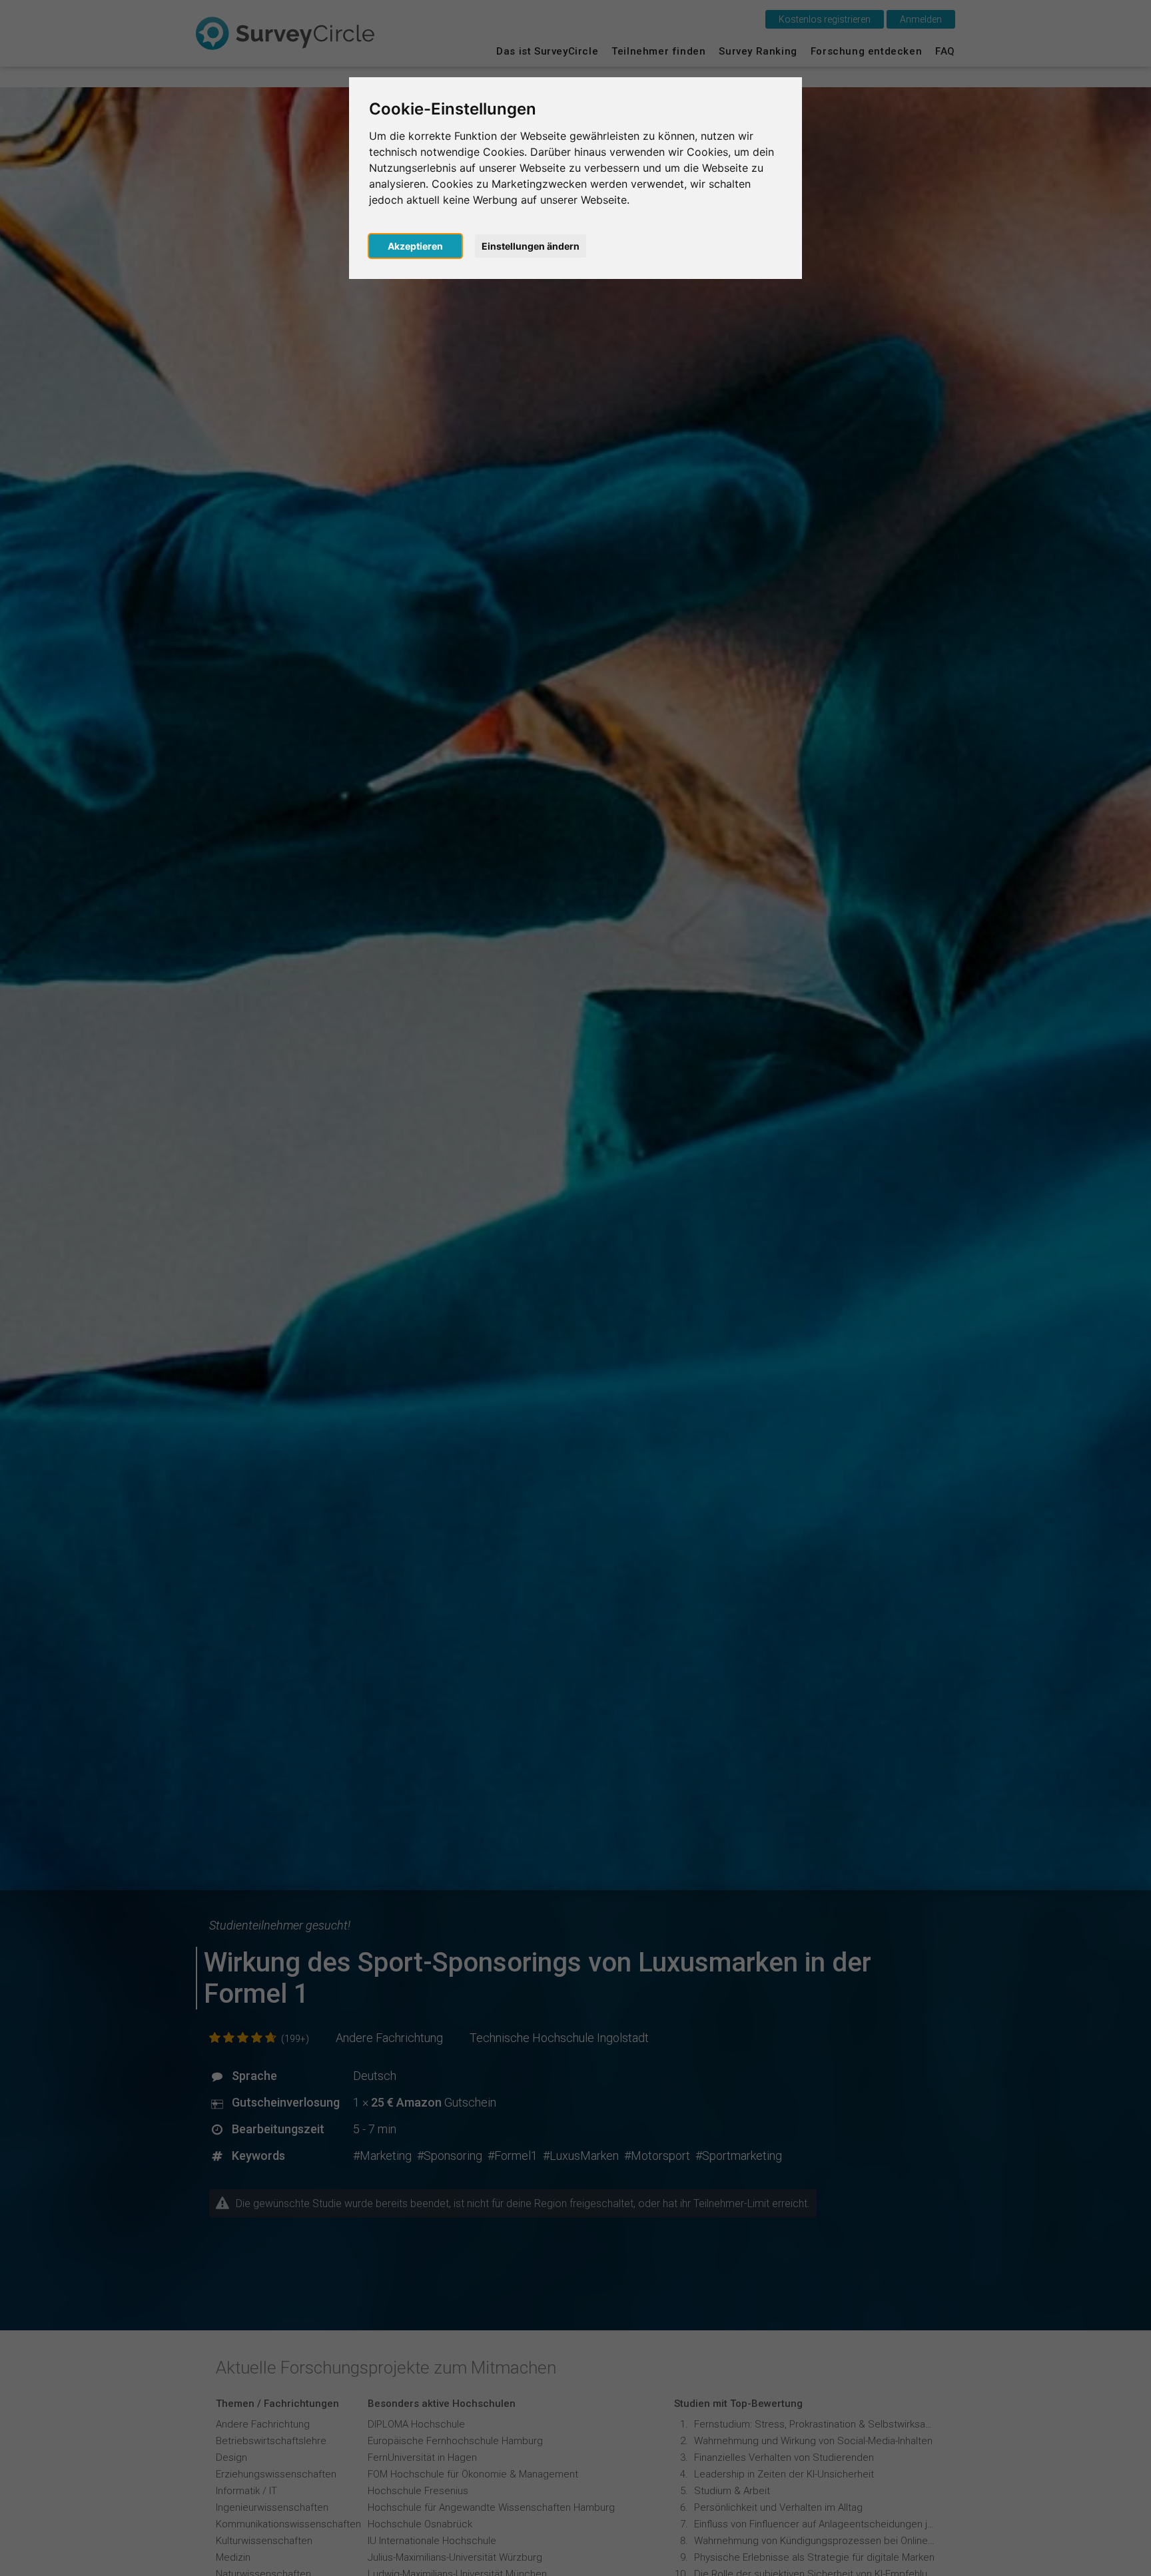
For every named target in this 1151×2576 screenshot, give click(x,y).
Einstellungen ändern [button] (531, 246)
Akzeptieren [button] (415, 246)
